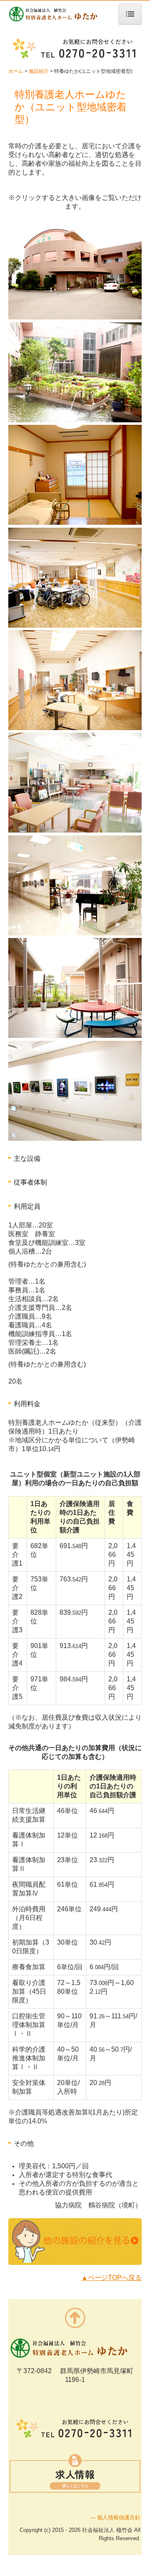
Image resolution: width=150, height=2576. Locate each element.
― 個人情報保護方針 (115, 2517)
